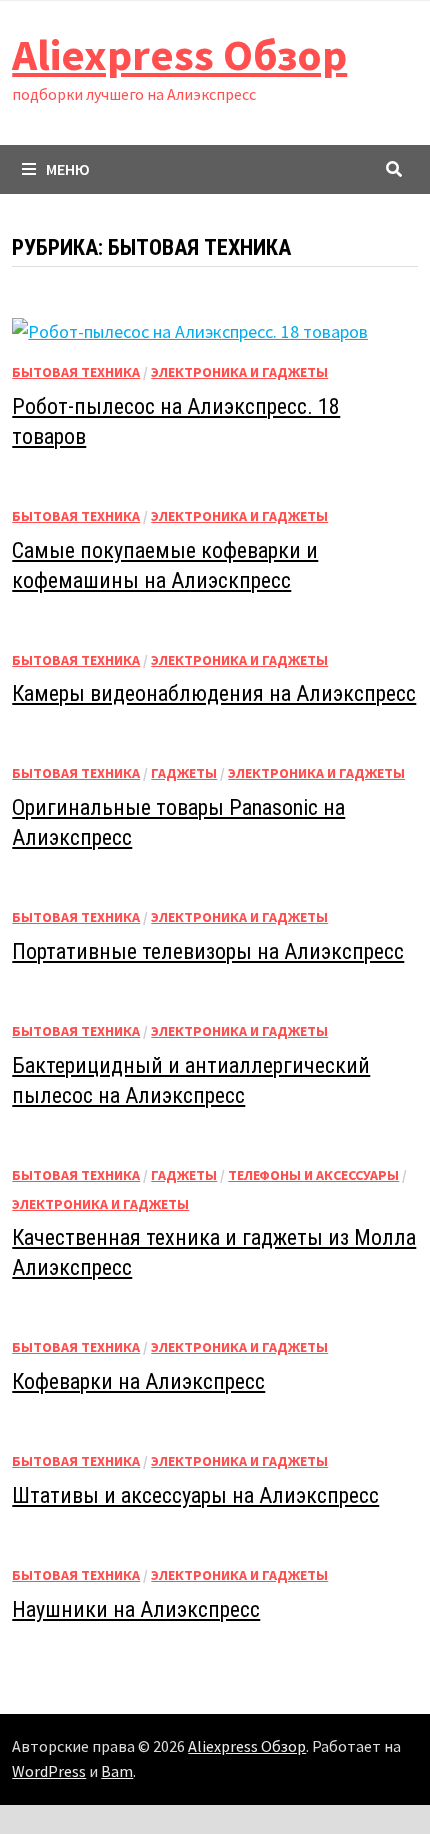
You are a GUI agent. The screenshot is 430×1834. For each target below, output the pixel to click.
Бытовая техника (76, 372)
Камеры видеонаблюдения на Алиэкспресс (214, 693)
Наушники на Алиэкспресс (136, 1609)
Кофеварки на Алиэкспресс (138, 1381)
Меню (68, 169)
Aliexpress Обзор (179, 54)
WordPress (49, 1771)
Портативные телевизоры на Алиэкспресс (208, 951)
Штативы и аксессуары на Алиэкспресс (195, 1495)
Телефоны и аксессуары (313, 1175)
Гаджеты (184, 773)
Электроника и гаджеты (239, 372)
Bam (117, 1771)
